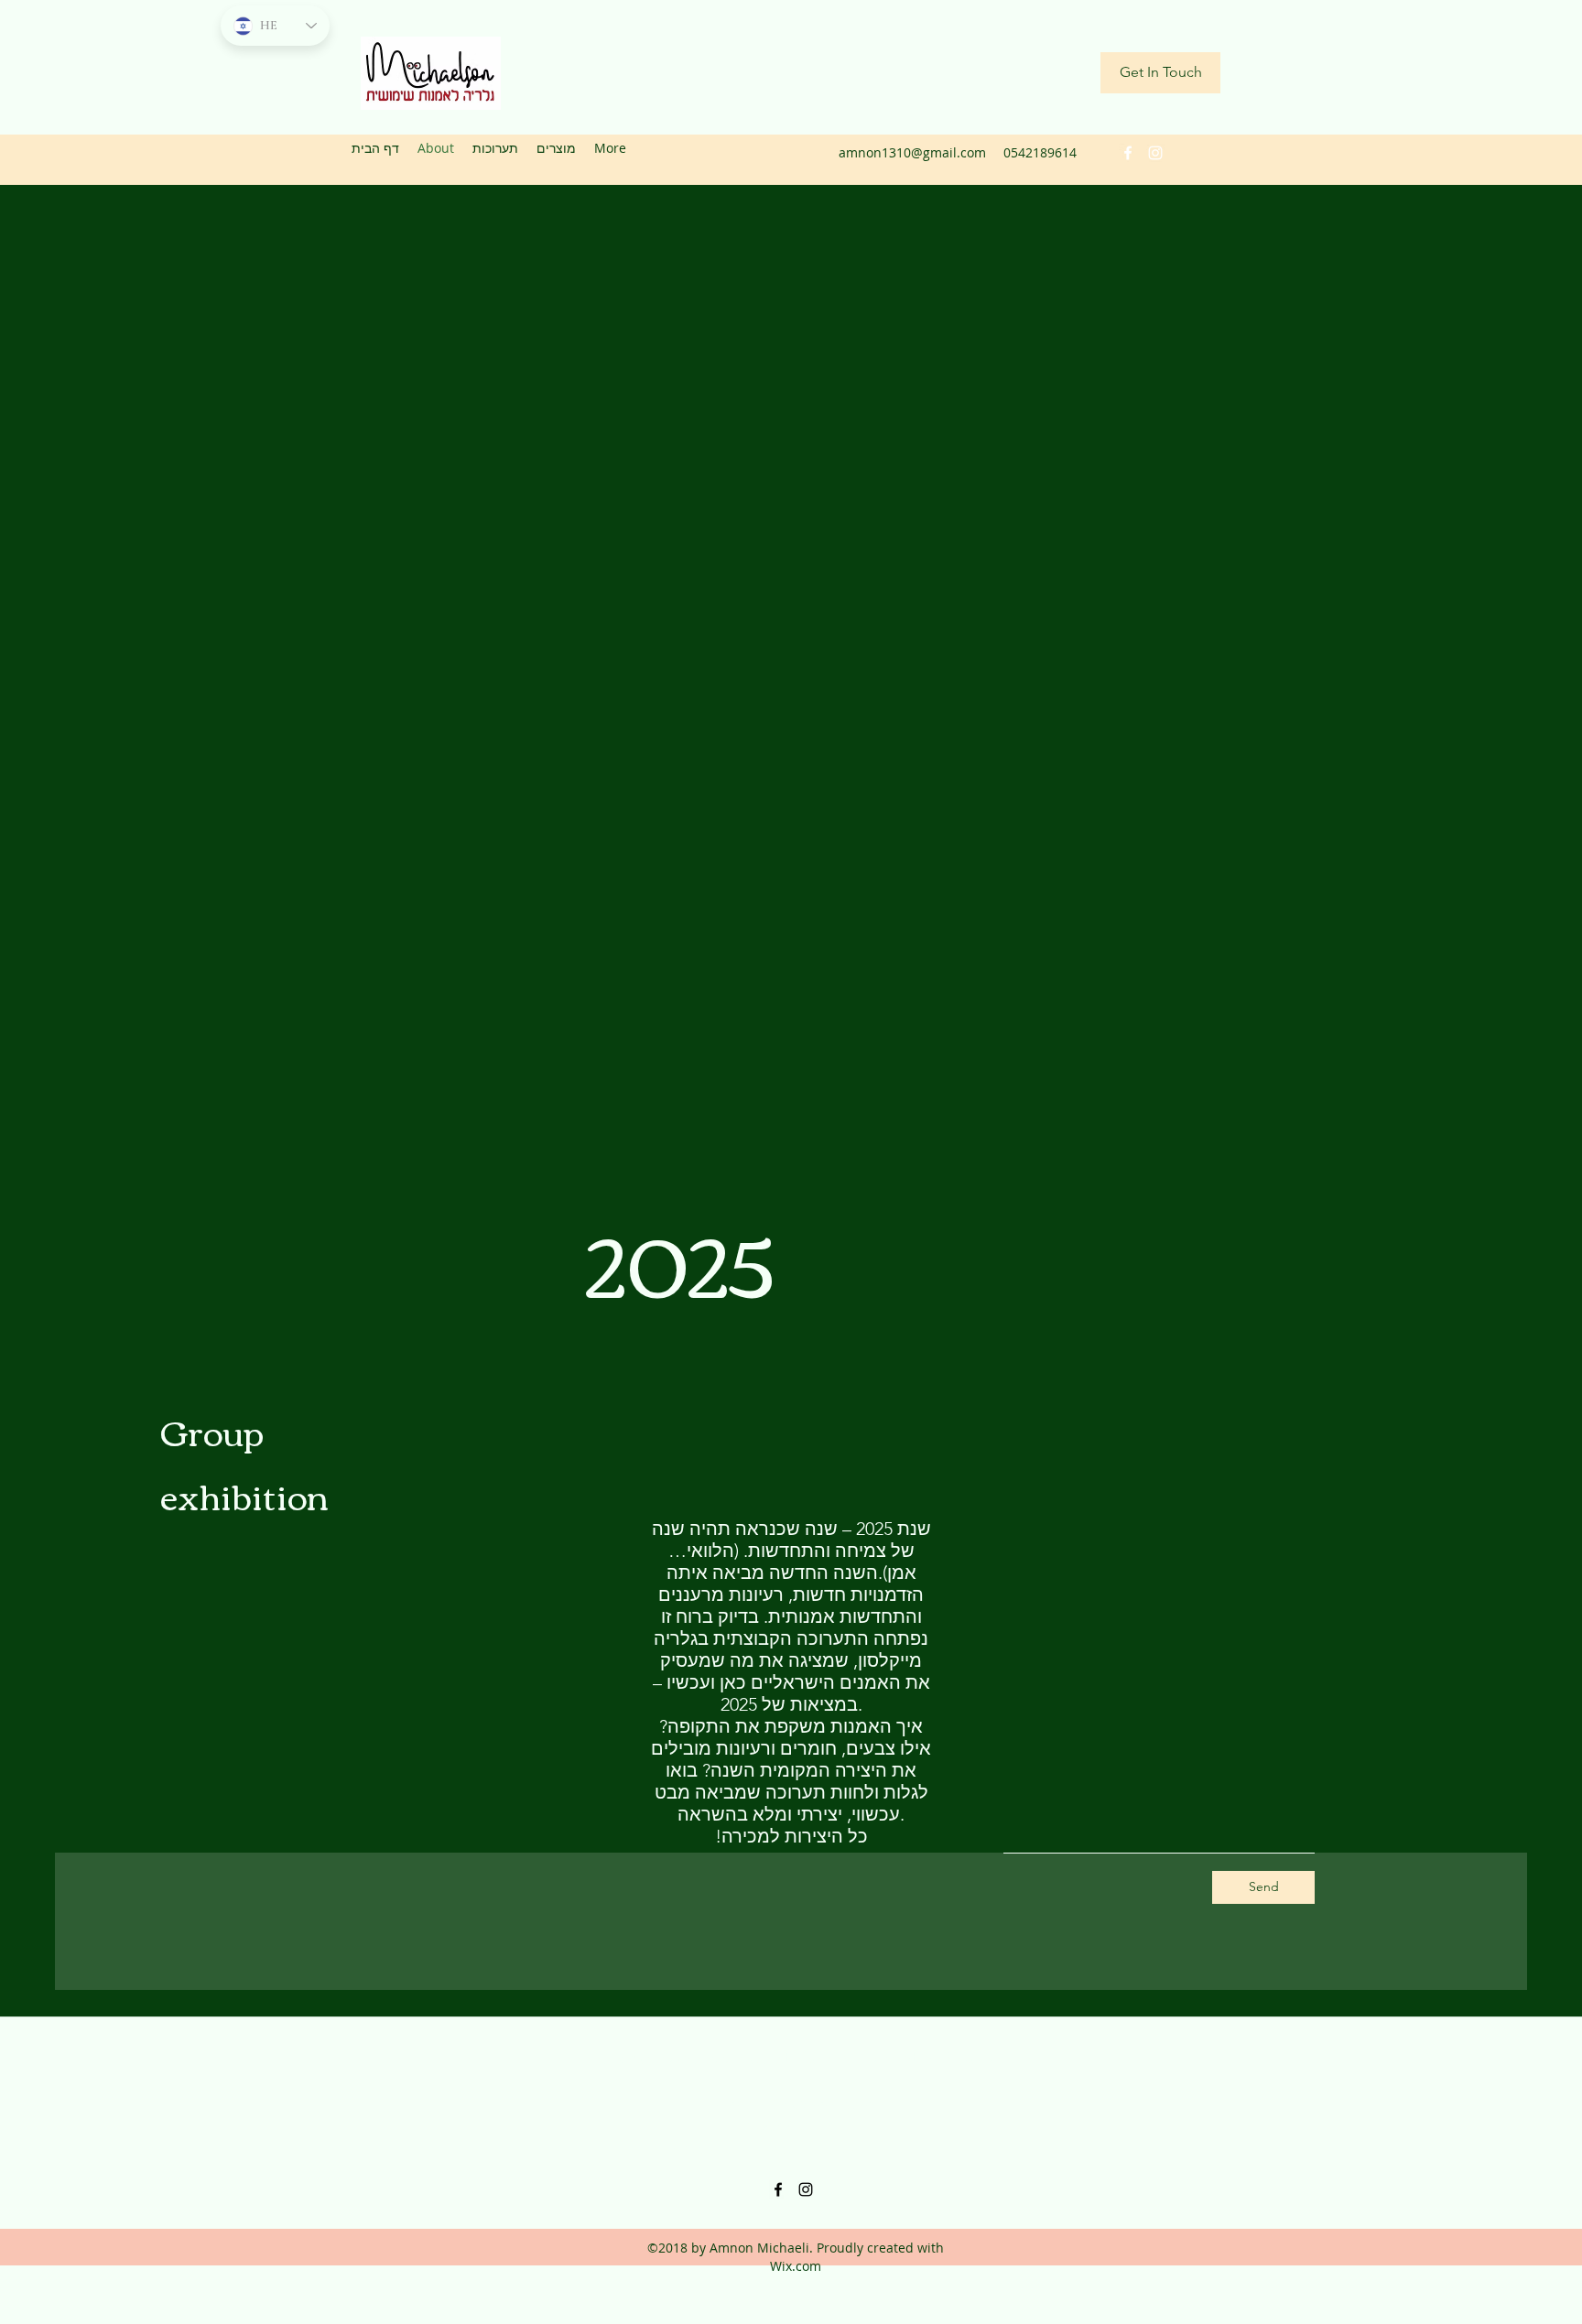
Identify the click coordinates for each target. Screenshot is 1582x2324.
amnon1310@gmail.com (912, 152)
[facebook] (1128, 153)
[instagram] (1155, 153)
